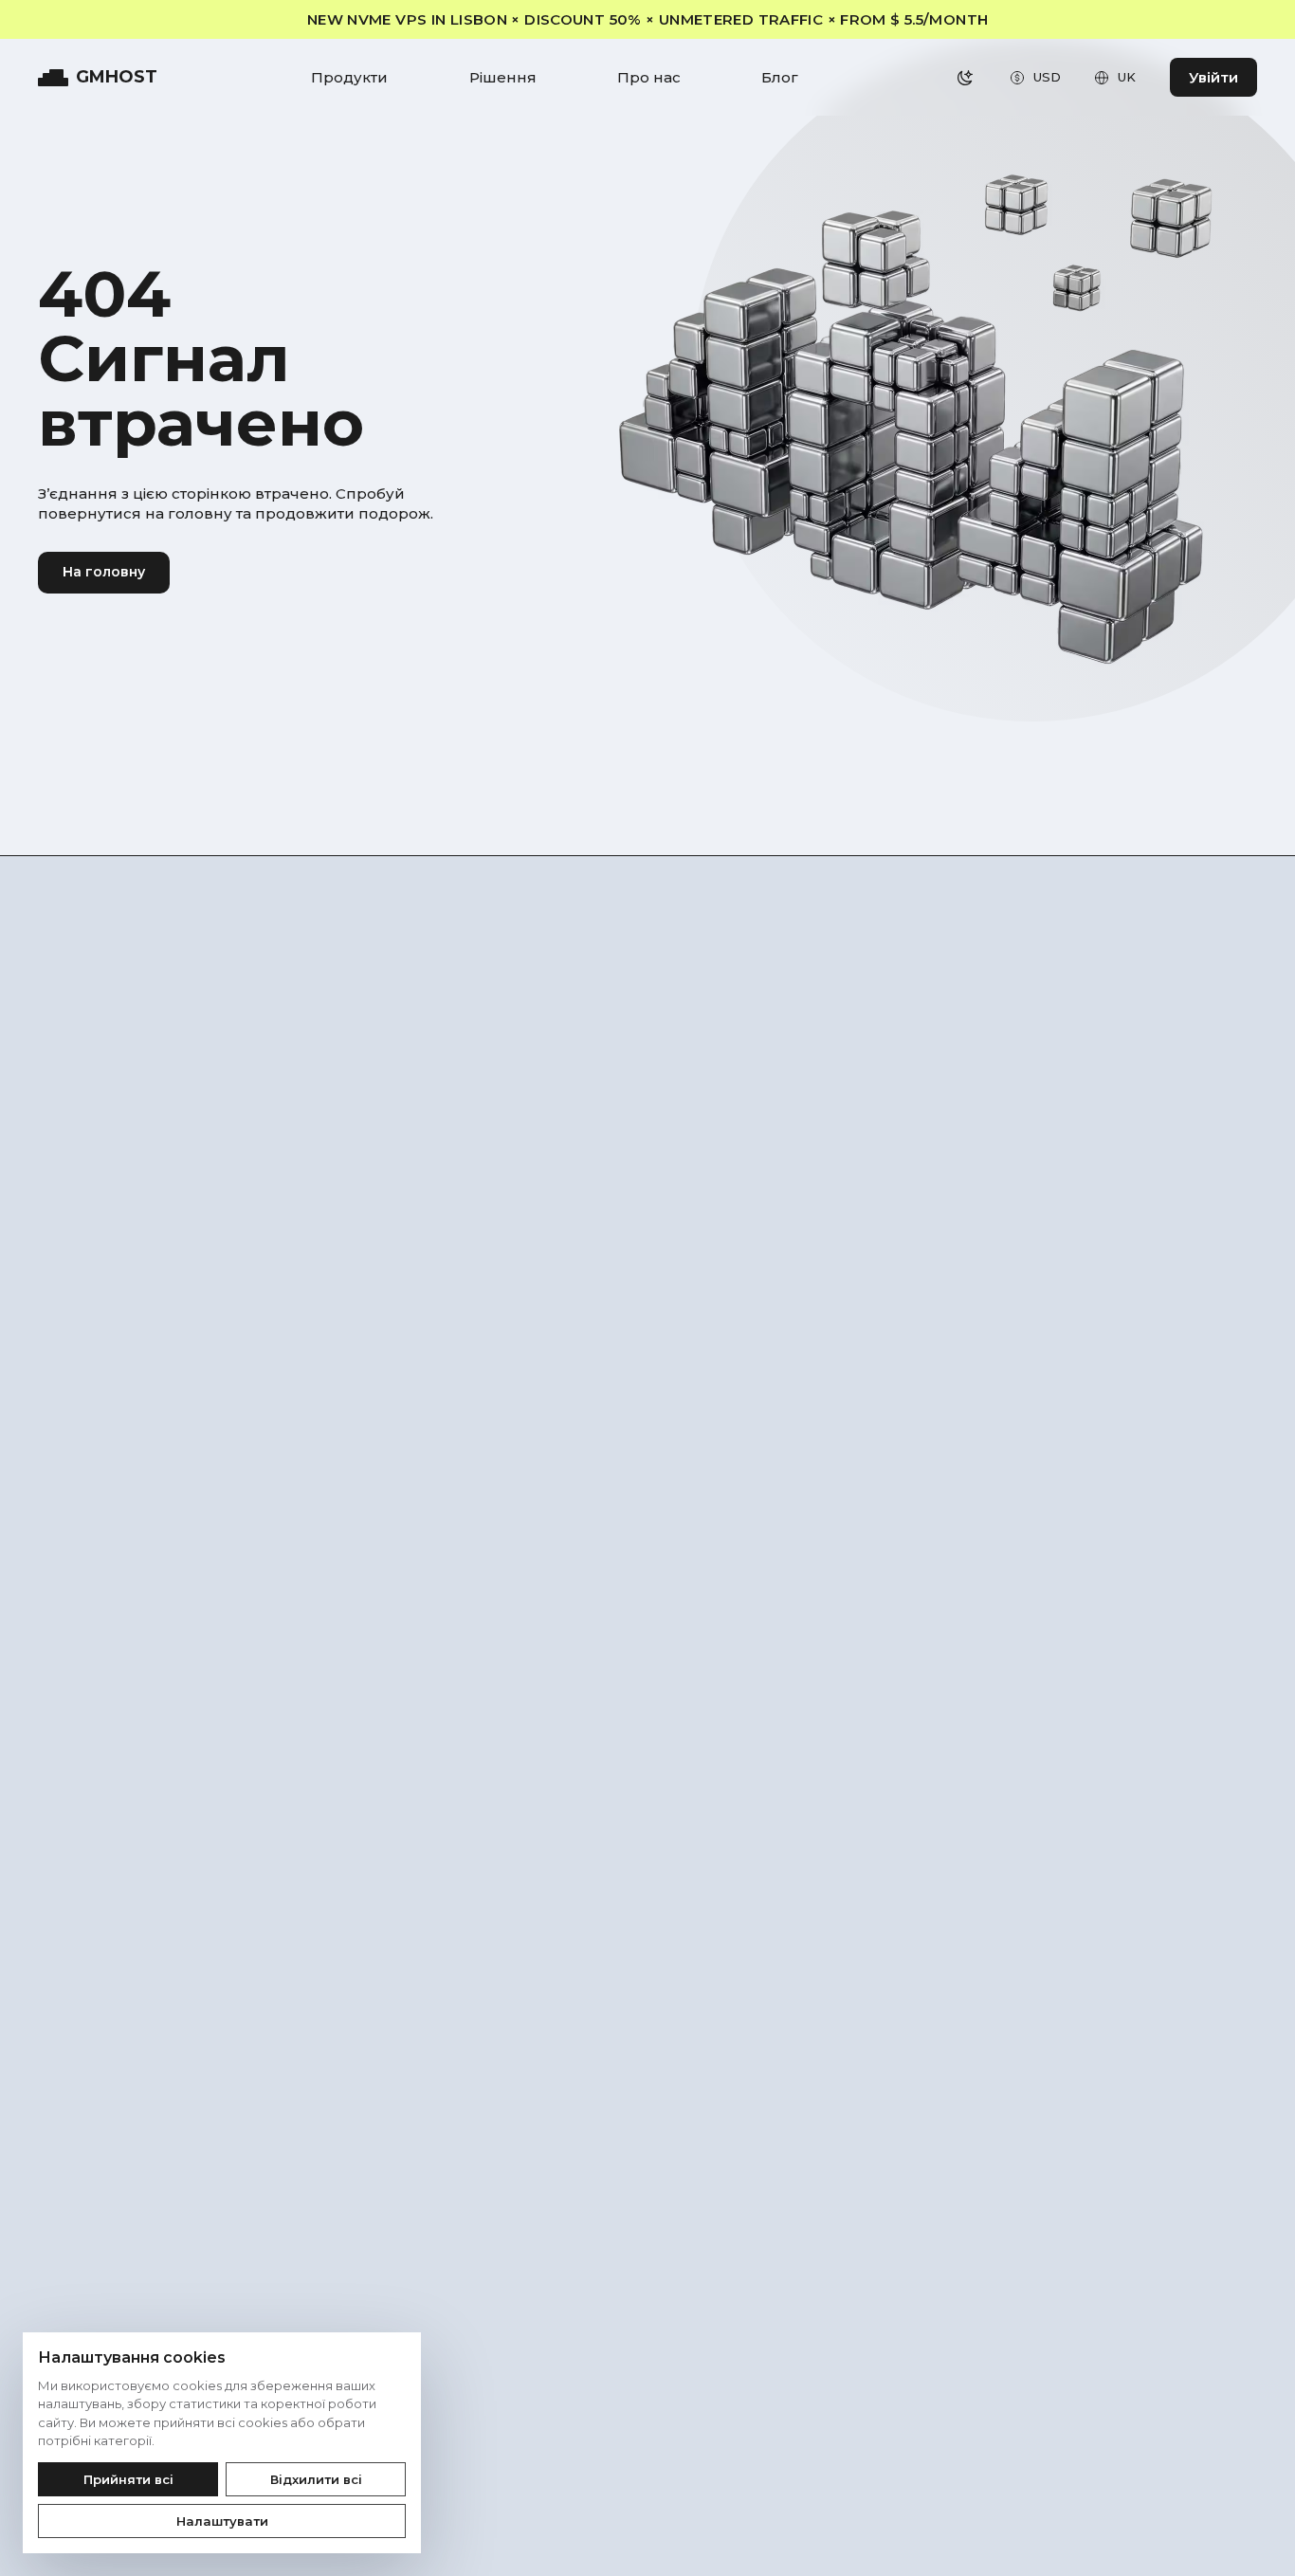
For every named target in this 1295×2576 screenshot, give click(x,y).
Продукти (349, 77)
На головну (104, 572)
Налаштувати (222, 2521)
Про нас (649, 77)
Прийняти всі (128, 2479)
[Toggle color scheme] (965, 78)
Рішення (503, 77)
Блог (780, 77)
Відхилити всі (316, 2479)
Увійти (1213, 77)
